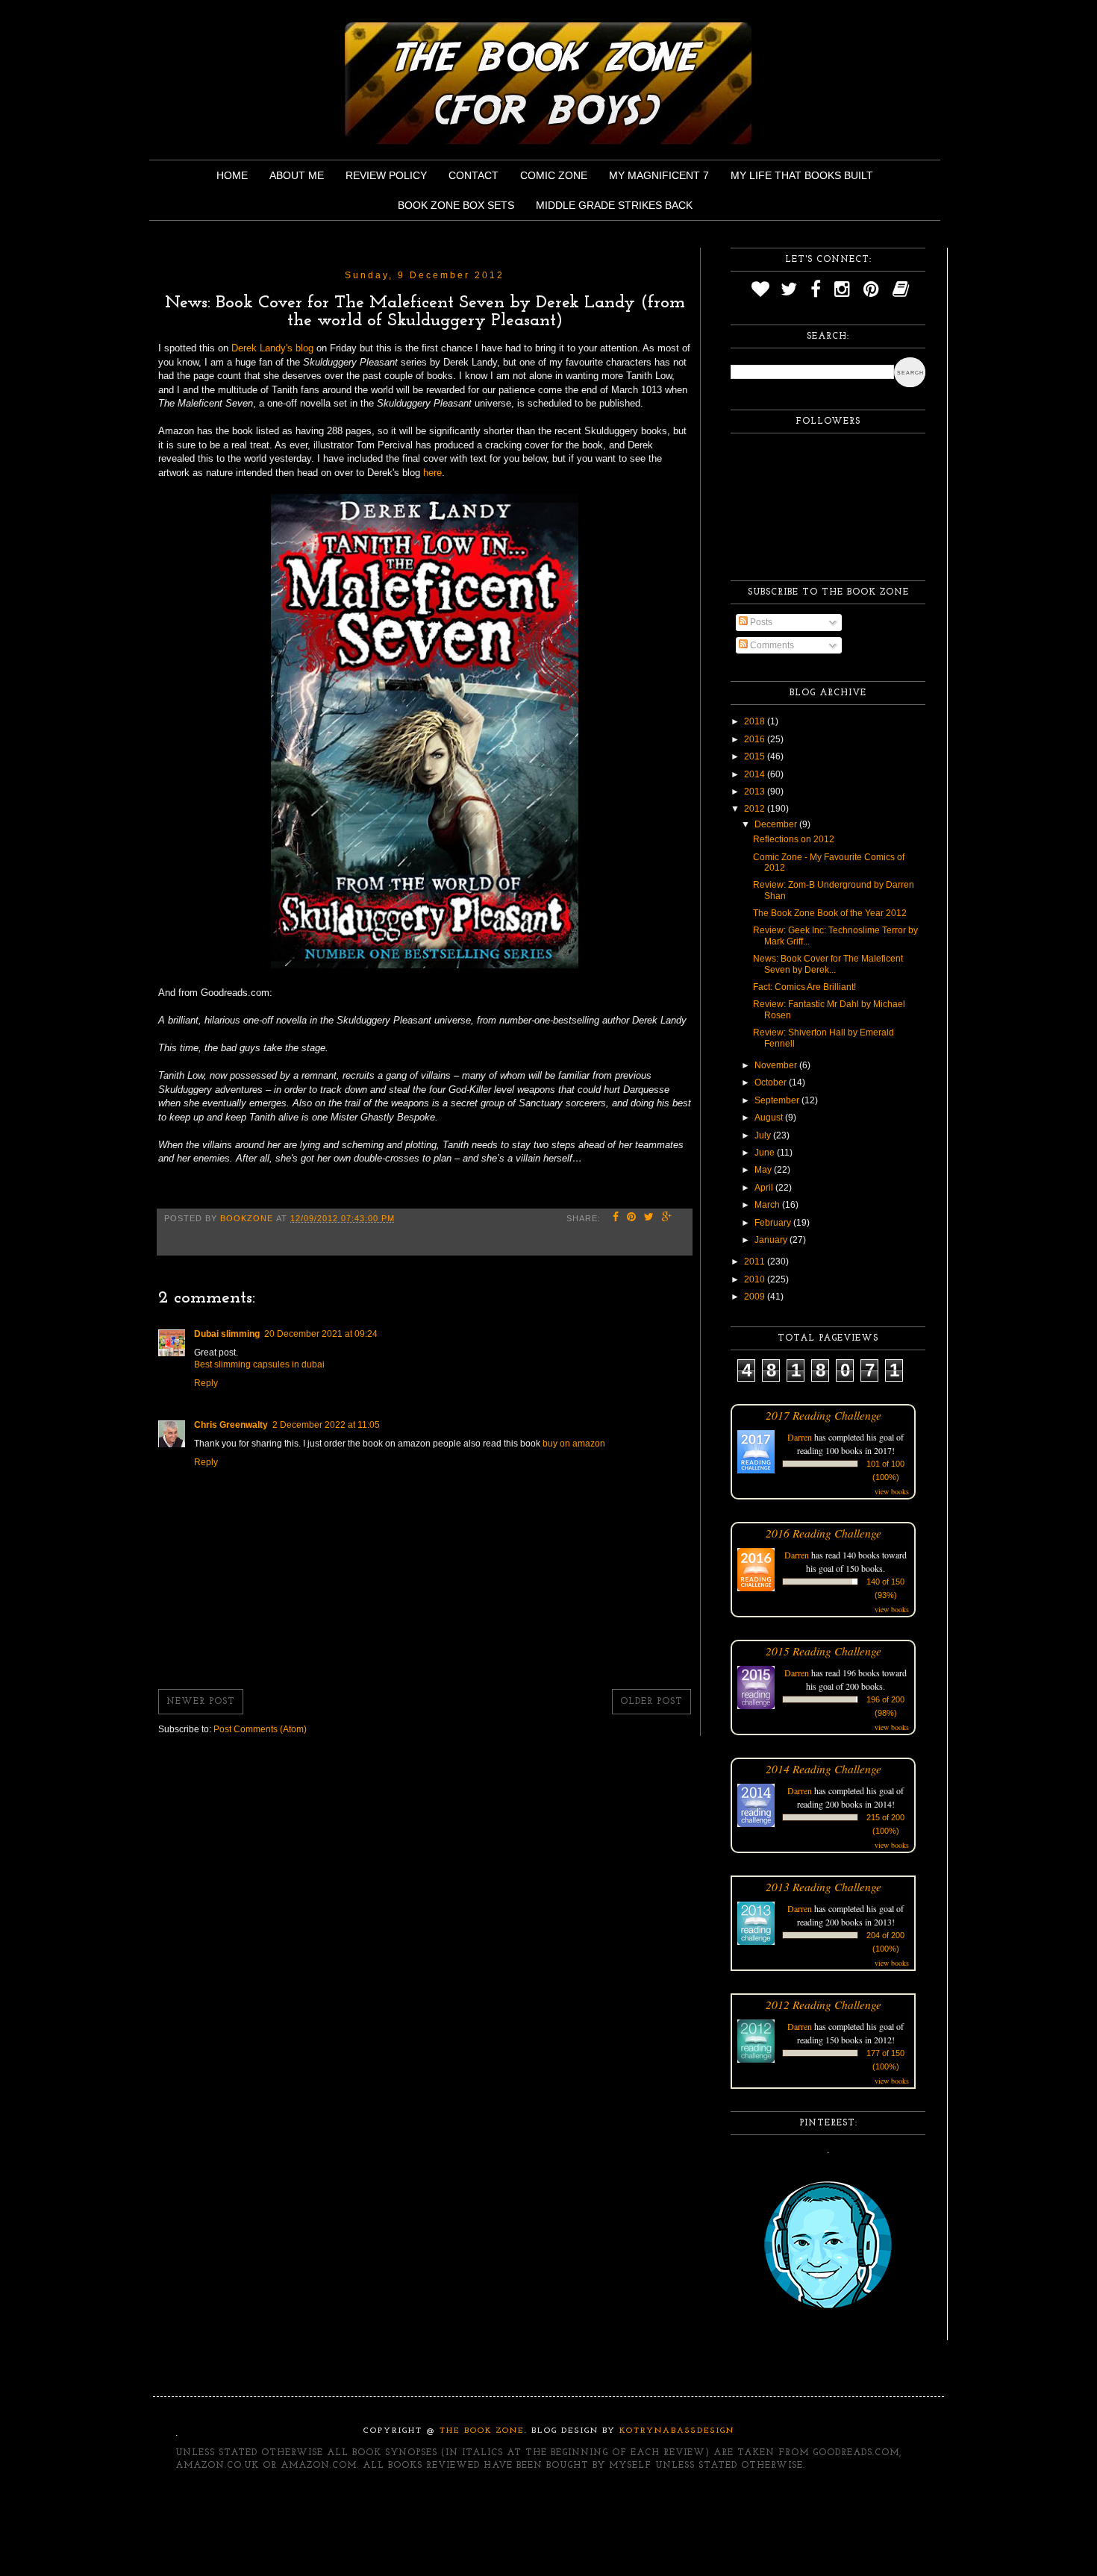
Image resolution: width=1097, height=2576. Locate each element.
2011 (756, 1262)
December (777, 824)
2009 (756, 1297)
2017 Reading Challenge (823, 1415)
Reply (206, 1383)
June (766, 1153)
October (772, 1082)
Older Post (651, 1702)
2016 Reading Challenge (823, 1533)
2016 (756, 739)
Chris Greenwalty (231, 1425)
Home (232, 175)
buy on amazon (574, 1444)
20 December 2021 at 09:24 (321, 1334)
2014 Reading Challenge (823, 1768)
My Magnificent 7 (659, 175)
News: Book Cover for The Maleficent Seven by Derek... (828, 964)
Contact (474, 175)
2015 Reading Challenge (823, 1651)
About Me (297, 175)
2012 (756, 809)
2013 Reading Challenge (823, 1886)
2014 (756, 774)
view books (892, 1491)
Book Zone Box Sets (456, 205)
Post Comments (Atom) (260, 1729)
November (777, 1065)
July (764, 1135)
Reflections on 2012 (794, 839)
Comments (771, 645)
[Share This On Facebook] (616, 1218)
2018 (756, 721)
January (772, 1240)
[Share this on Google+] (667, 1218)
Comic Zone (554, 175)
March (768, 1205)
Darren (800, 1437)
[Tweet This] (649, 1218)
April (765, 1188)
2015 (756, 756)
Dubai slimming (227, 1334)
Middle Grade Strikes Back (614, 205)
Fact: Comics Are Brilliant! (804, 987)
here (432, 473)
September (778, 1100)
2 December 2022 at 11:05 (326, 1425)
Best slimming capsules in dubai (259, 1364)
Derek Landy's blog (272, 348)
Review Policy (386, 175)
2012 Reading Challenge (823, 2004)
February (774, 1223)
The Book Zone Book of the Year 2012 (830, 913)
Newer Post (201, 1702)
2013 (756, 792)
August (770, 1118)
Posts (760, 622)
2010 (756, 1279)
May (764, 1170)
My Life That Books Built (802, 175)
